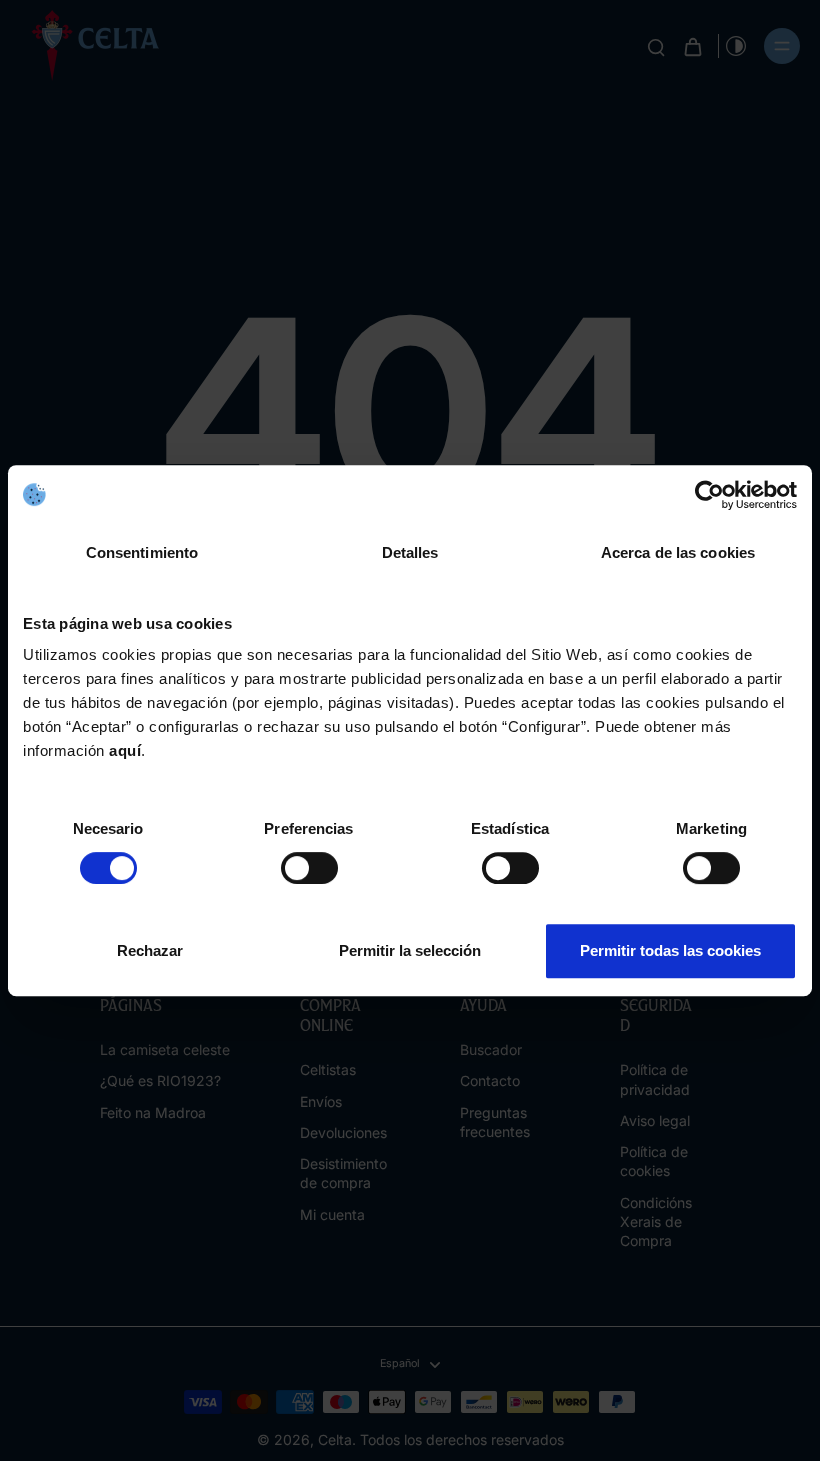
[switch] (309, 868)
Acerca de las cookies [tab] (678, 552)
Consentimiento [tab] (142, 552)
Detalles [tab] (410, 552)
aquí (125, 750)
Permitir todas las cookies (670, 950)
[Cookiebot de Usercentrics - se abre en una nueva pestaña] (709, 495)
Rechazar (150, 950)
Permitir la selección (410, 950)
